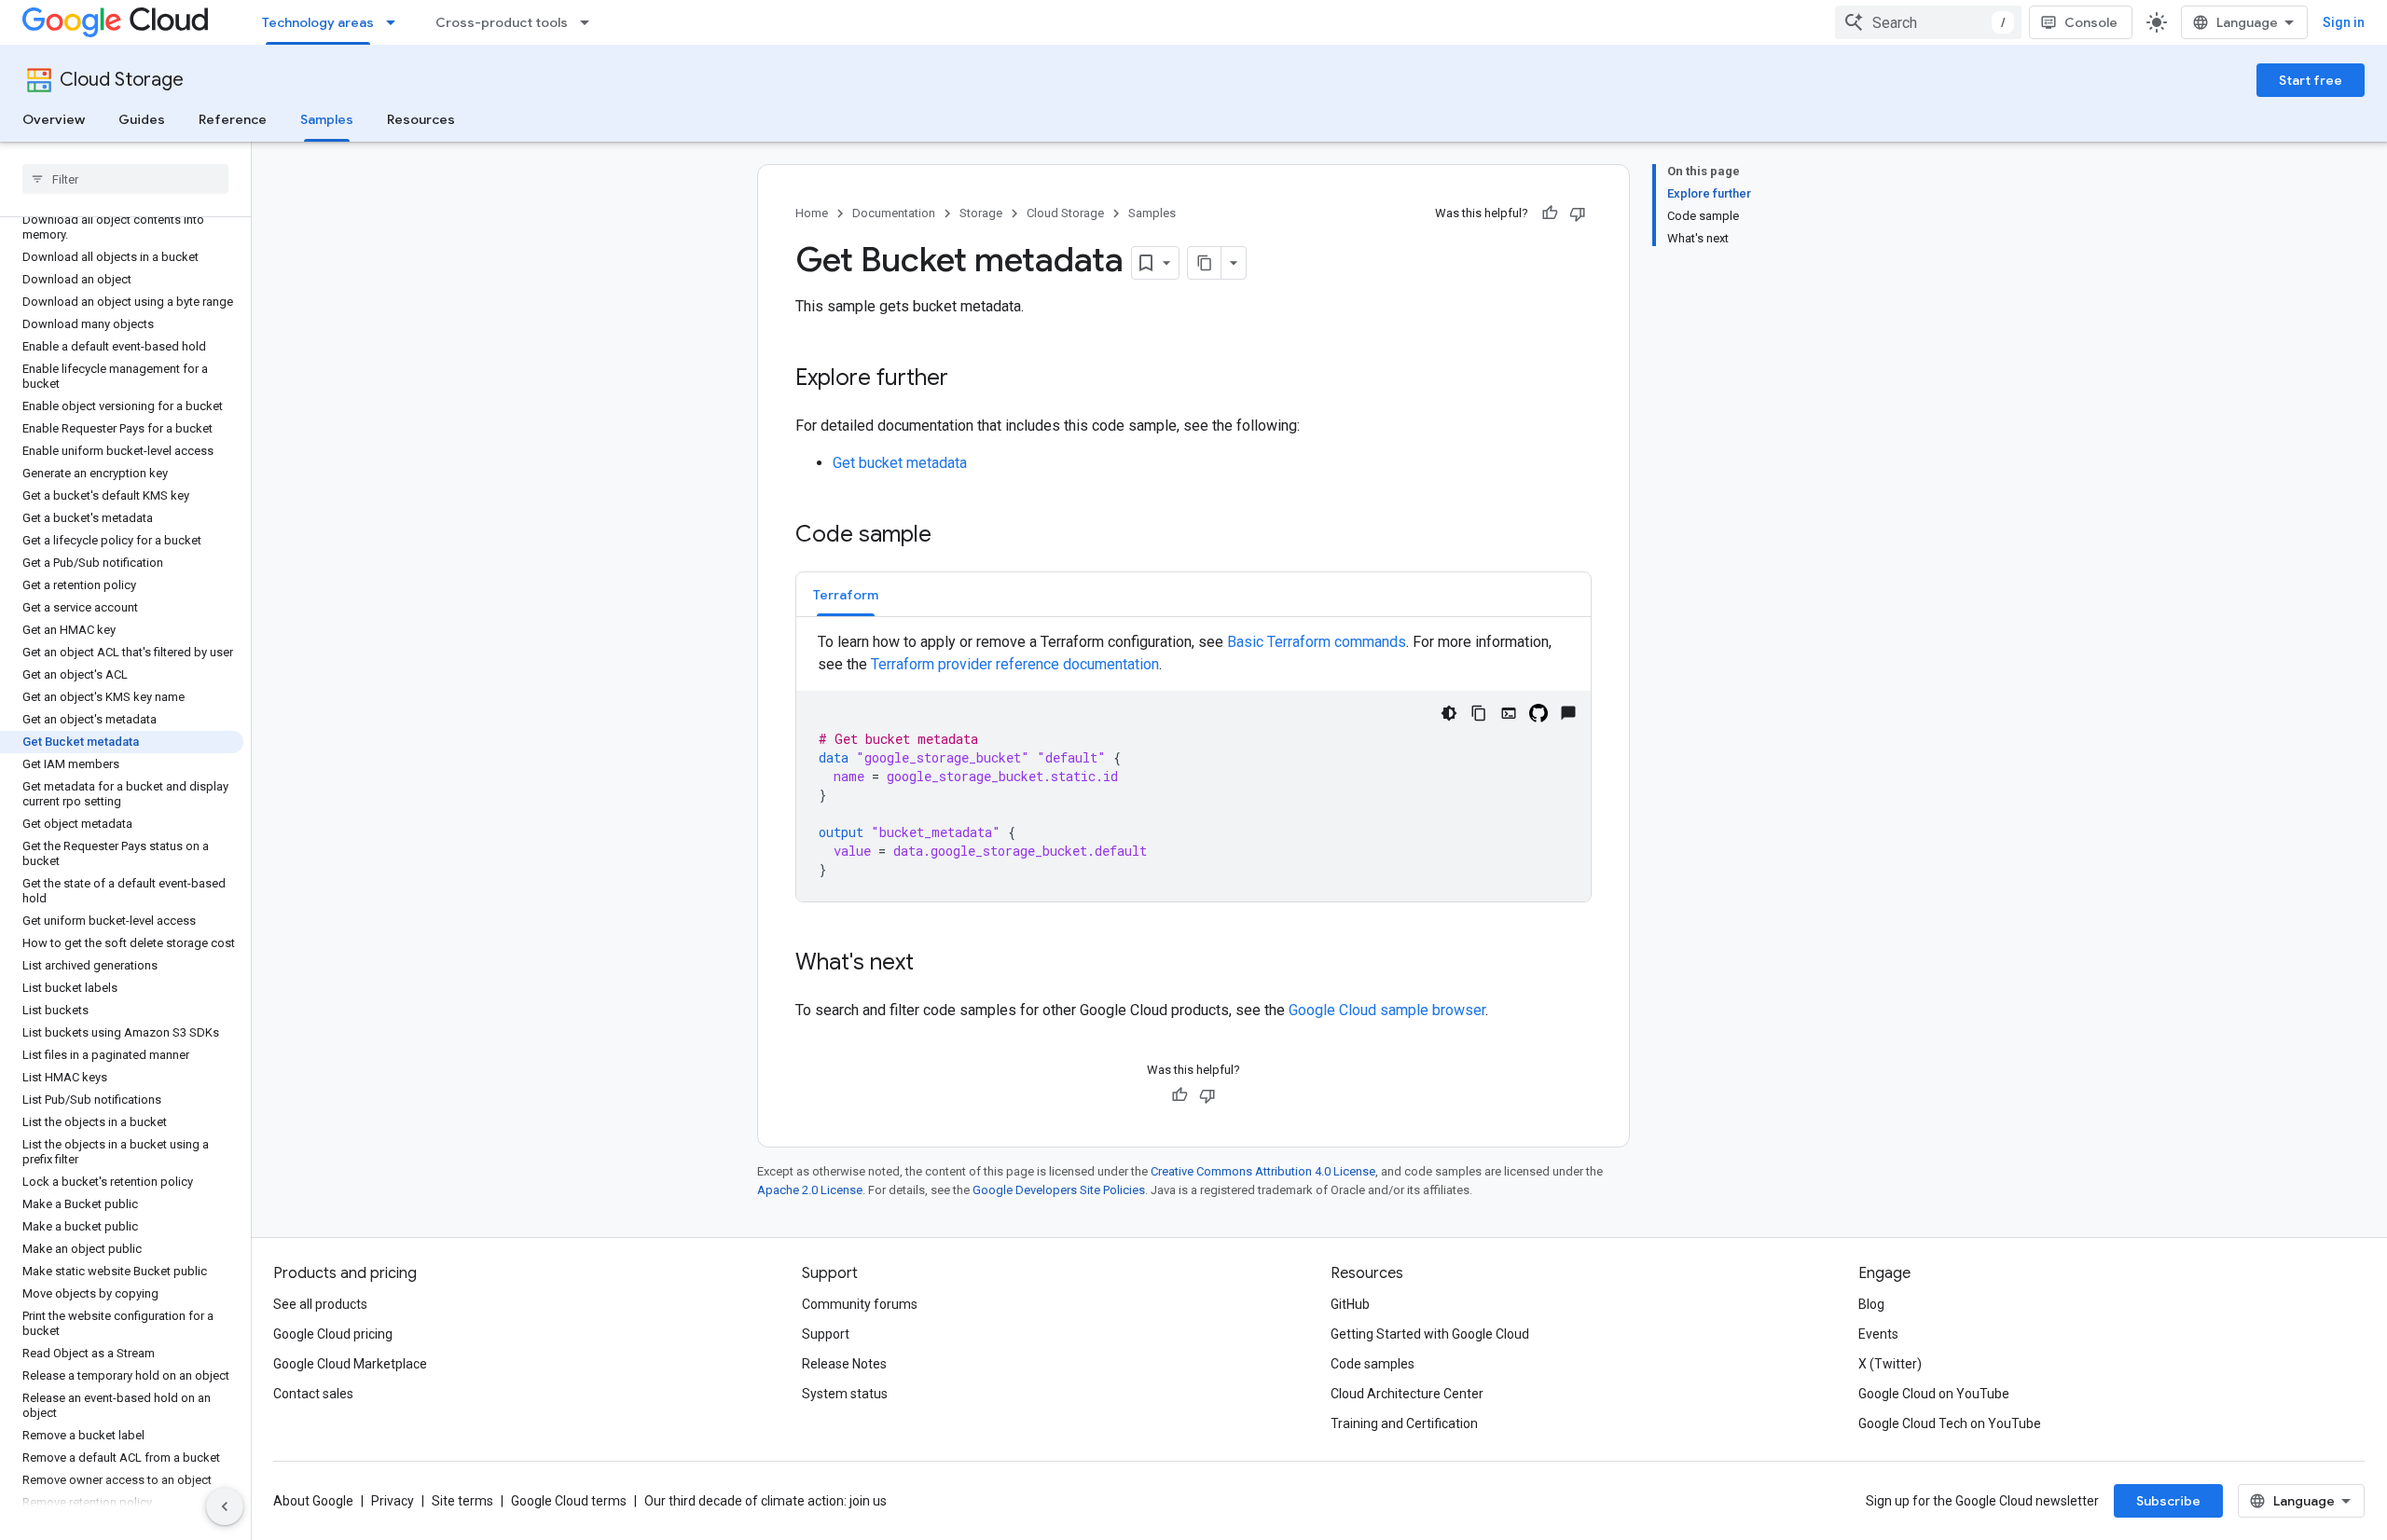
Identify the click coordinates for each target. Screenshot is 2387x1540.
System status (845, 1394)
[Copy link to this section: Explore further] (967, 379)
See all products (320, 1304)
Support (826, 1334)
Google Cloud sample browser (1387, 1010)
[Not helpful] (1578, 213)
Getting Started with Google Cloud (1430, 1334)
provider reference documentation (1015, 664)
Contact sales (313, 1394)
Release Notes (844, 1364)
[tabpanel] (1193, 766)
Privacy (393, 1501)
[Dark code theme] (1449, 713)
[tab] (846, 594)
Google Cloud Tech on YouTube (1950, 1423)
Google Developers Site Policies (1059, 1190)
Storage (981, 213)
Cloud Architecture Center (1407, 1394)
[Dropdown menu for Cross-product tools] (590, 22)
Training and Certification (1404, 1423)
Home (812, 213)
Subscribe (2168, 1501)
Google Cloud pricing (333, 1334)
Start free (2311, 80)
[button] (846, 594)
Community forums (860, 1304)
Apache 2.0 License (810, 1190)
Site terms (462, 1501)
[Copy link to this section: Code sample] (950, 536)
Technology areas (318, 22)
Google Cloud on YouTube (1934, 1394)
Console (2091, 22)
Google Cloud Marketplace (350, 1364)
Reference (233, 119)
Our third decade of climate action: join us (766, 1501)
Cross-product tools (502, 22)
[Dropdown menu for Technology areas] (396, 22)
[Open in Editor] (1509, 713)
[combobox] (1928, 22)
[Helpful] (1550, 213)
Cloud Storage (122, 80)
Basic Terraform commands (1317, 642)
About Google (313, 1501)
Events (1878, 1334)
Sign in (2344, 22)
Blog (1871, 1304)
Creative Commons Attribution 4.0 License (1263, 1171)
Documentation (894, 213)
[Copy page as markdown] (1205, 263)
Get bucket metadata (900, 463)
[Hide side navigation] (225, 1506)
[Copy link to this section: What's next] (932, 964)
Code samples (1373, 1364)
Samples (327, 119)
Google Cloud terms (569, 1501)
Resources (421, 119)
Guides (142, 119)
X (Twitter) (1890, 1364)
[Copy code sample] (1479, 713)
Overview (54, 119)
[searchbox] (125, 179)
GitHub (1350, 1304)
